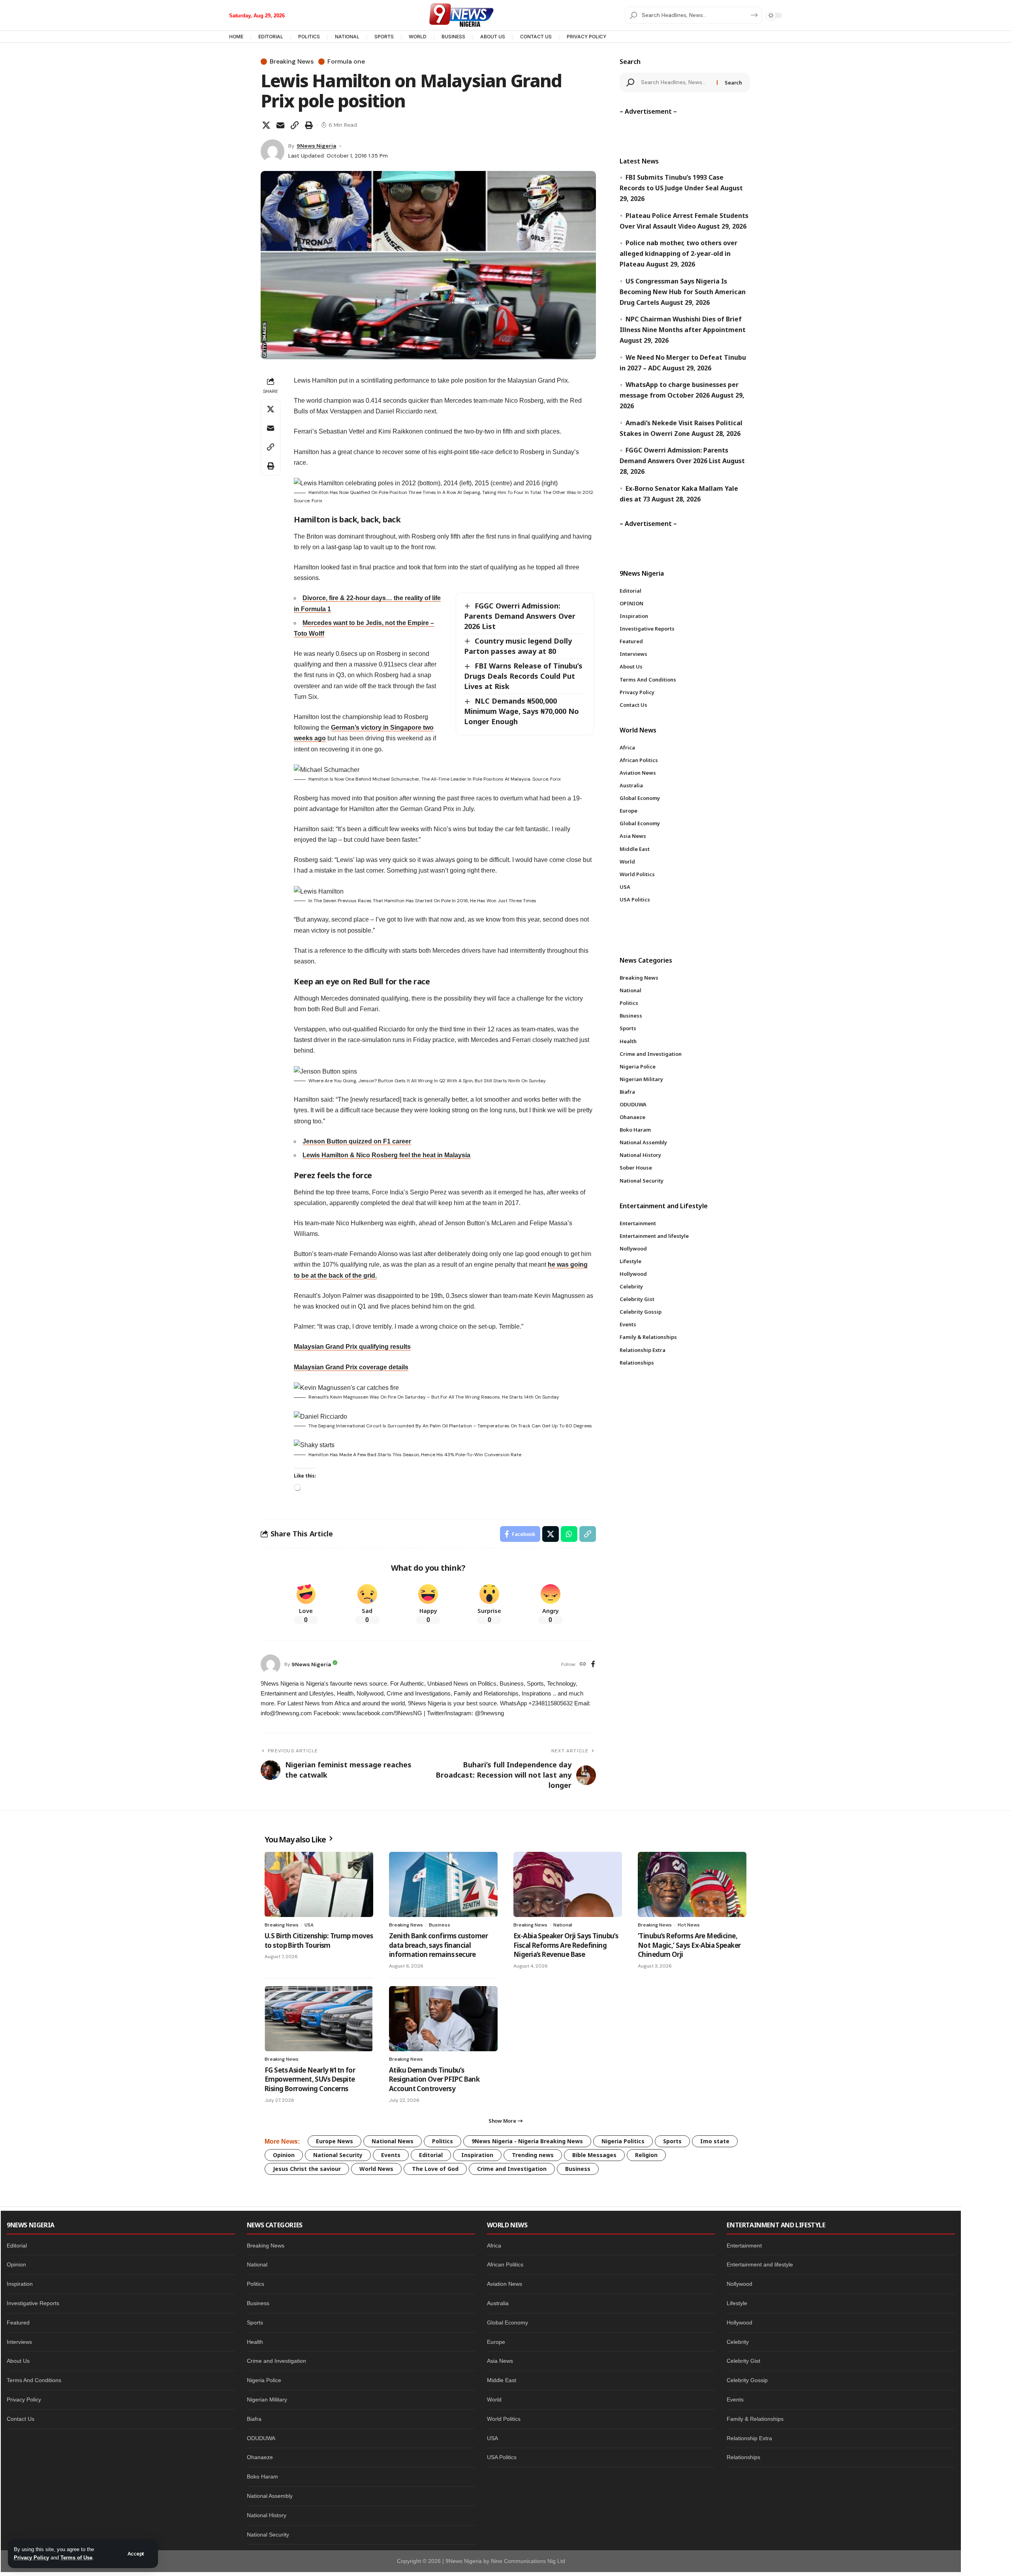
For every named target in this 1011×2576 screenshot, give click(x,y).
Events (391, 2155)
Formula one (346, 62)
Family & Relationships (755, 2419)
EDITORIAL (271, 37)
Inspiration (477, 2155)
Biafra (254, 2419)
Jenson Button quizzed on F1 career (357, 1141)
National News (393, 2141)
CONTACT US (536, 37)
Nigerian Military (267, 2400)
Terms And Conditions (34, 2380)
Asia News (500, 2361)
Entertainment (744, 2246)
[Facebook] (593, 1664)
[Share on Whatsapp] (569, 1534)
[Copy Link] (295, 125)
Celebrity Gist (743, 2361)
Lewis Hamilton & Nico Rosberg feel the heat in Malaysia (386, 1155)
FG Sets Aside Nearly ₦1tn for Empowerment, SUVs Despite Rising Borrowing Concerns (310, 2079)
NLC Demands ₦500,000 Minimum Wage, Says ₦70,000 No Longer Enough (521, 711)
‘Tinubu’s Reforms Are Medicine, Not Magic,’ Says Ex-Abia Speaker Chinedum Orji (689, 1945)
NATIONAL (347, 37)
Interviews (19, 2342)
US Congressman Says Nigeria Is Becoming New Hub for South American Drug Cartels (683, 292)
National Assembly (270, 2496)
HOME (236, 37)
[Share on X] (266, 125)
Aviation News (505, 2284)
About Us (18, 2361)
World (494, 2400)
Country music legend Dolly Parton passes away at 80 (518, 646)
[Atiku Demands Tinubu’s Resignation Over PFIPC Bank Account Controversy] (443, 2019)
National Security (338, 2155)
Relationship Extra (749, 2438)
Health (255, 2342)
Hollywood (739, 2323)
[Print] (309, 125)
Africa (494, 2246)
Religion (646, 2155)
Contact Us (21, 2419)
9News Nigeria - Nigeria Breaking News (527, 2141)
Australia (498, 2303)
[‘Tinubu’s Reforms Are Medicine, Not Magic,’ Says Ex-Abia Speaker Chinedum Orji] (692, 1884)
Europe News (334, 2141)
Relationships (743, 2457)
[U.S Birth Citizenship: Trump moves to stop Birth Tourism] (319, 1884)
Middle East (502, 2380)
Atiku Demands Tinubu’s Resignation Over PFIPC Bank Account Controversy (434, 2079)
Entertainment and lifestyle (760, 2264)
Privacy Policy (31, 2558)
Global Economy (507, 2323)
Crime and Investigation (512, 2169)
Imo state (715, 2141)
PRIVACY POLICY (586, 37)
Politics (443, 2141)
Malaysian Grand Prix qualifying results (352, 1347)
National (563, 1925)
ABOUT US (493, 37)
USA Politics (502, 2457)
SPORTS (384, 37)
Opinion (284, 2155)
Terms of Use (76, 2558)
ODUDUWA (261, 2438)
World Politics (504, 2419)
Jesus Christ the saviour (307, 2169)
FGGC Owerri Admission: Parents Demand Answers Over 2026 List (520, 616)
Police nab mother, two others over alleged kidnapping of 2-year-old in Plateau (678, 253)
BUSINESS (453, 37)
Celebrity (738, 2342)
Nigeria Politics (623, 2141)
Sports (672, 2141)
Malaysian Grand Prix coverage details (351, 1367)
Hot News (689, 1925)
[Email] (280, 125)
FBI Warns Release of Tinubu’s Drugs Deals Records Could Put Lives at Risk (523, 676)
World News (376, 2169)
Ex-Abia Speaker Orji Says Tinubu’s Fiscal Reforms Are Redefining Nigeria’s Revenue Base (566, 1945)
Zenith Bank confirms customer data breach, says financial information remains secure (438, 1945)
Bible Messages (594, 2155)
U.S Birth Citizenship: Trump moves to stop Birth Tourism (319, 1940)
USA (309, 1925)
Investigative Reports (33, 2303)
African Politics (505, 2264)
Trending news (533, 2155)
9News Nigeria (316, 146)
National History (267, 2515)
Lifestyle (737, 2303)
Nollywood (739, 2284)
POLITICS (309, 37)
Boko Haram (262, 2476)
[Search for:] (676, 83)
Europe (496, 2342)
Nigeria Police (264, 2380)
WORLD (418, 37)
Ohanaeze (260, 2457)
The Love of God (435, 2169)
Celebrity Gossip (747, 2380)
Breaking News (292, 62)
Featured (18, 2323)
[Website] (583, 1664)
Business (440, 1925)
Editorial (431, 2155)
